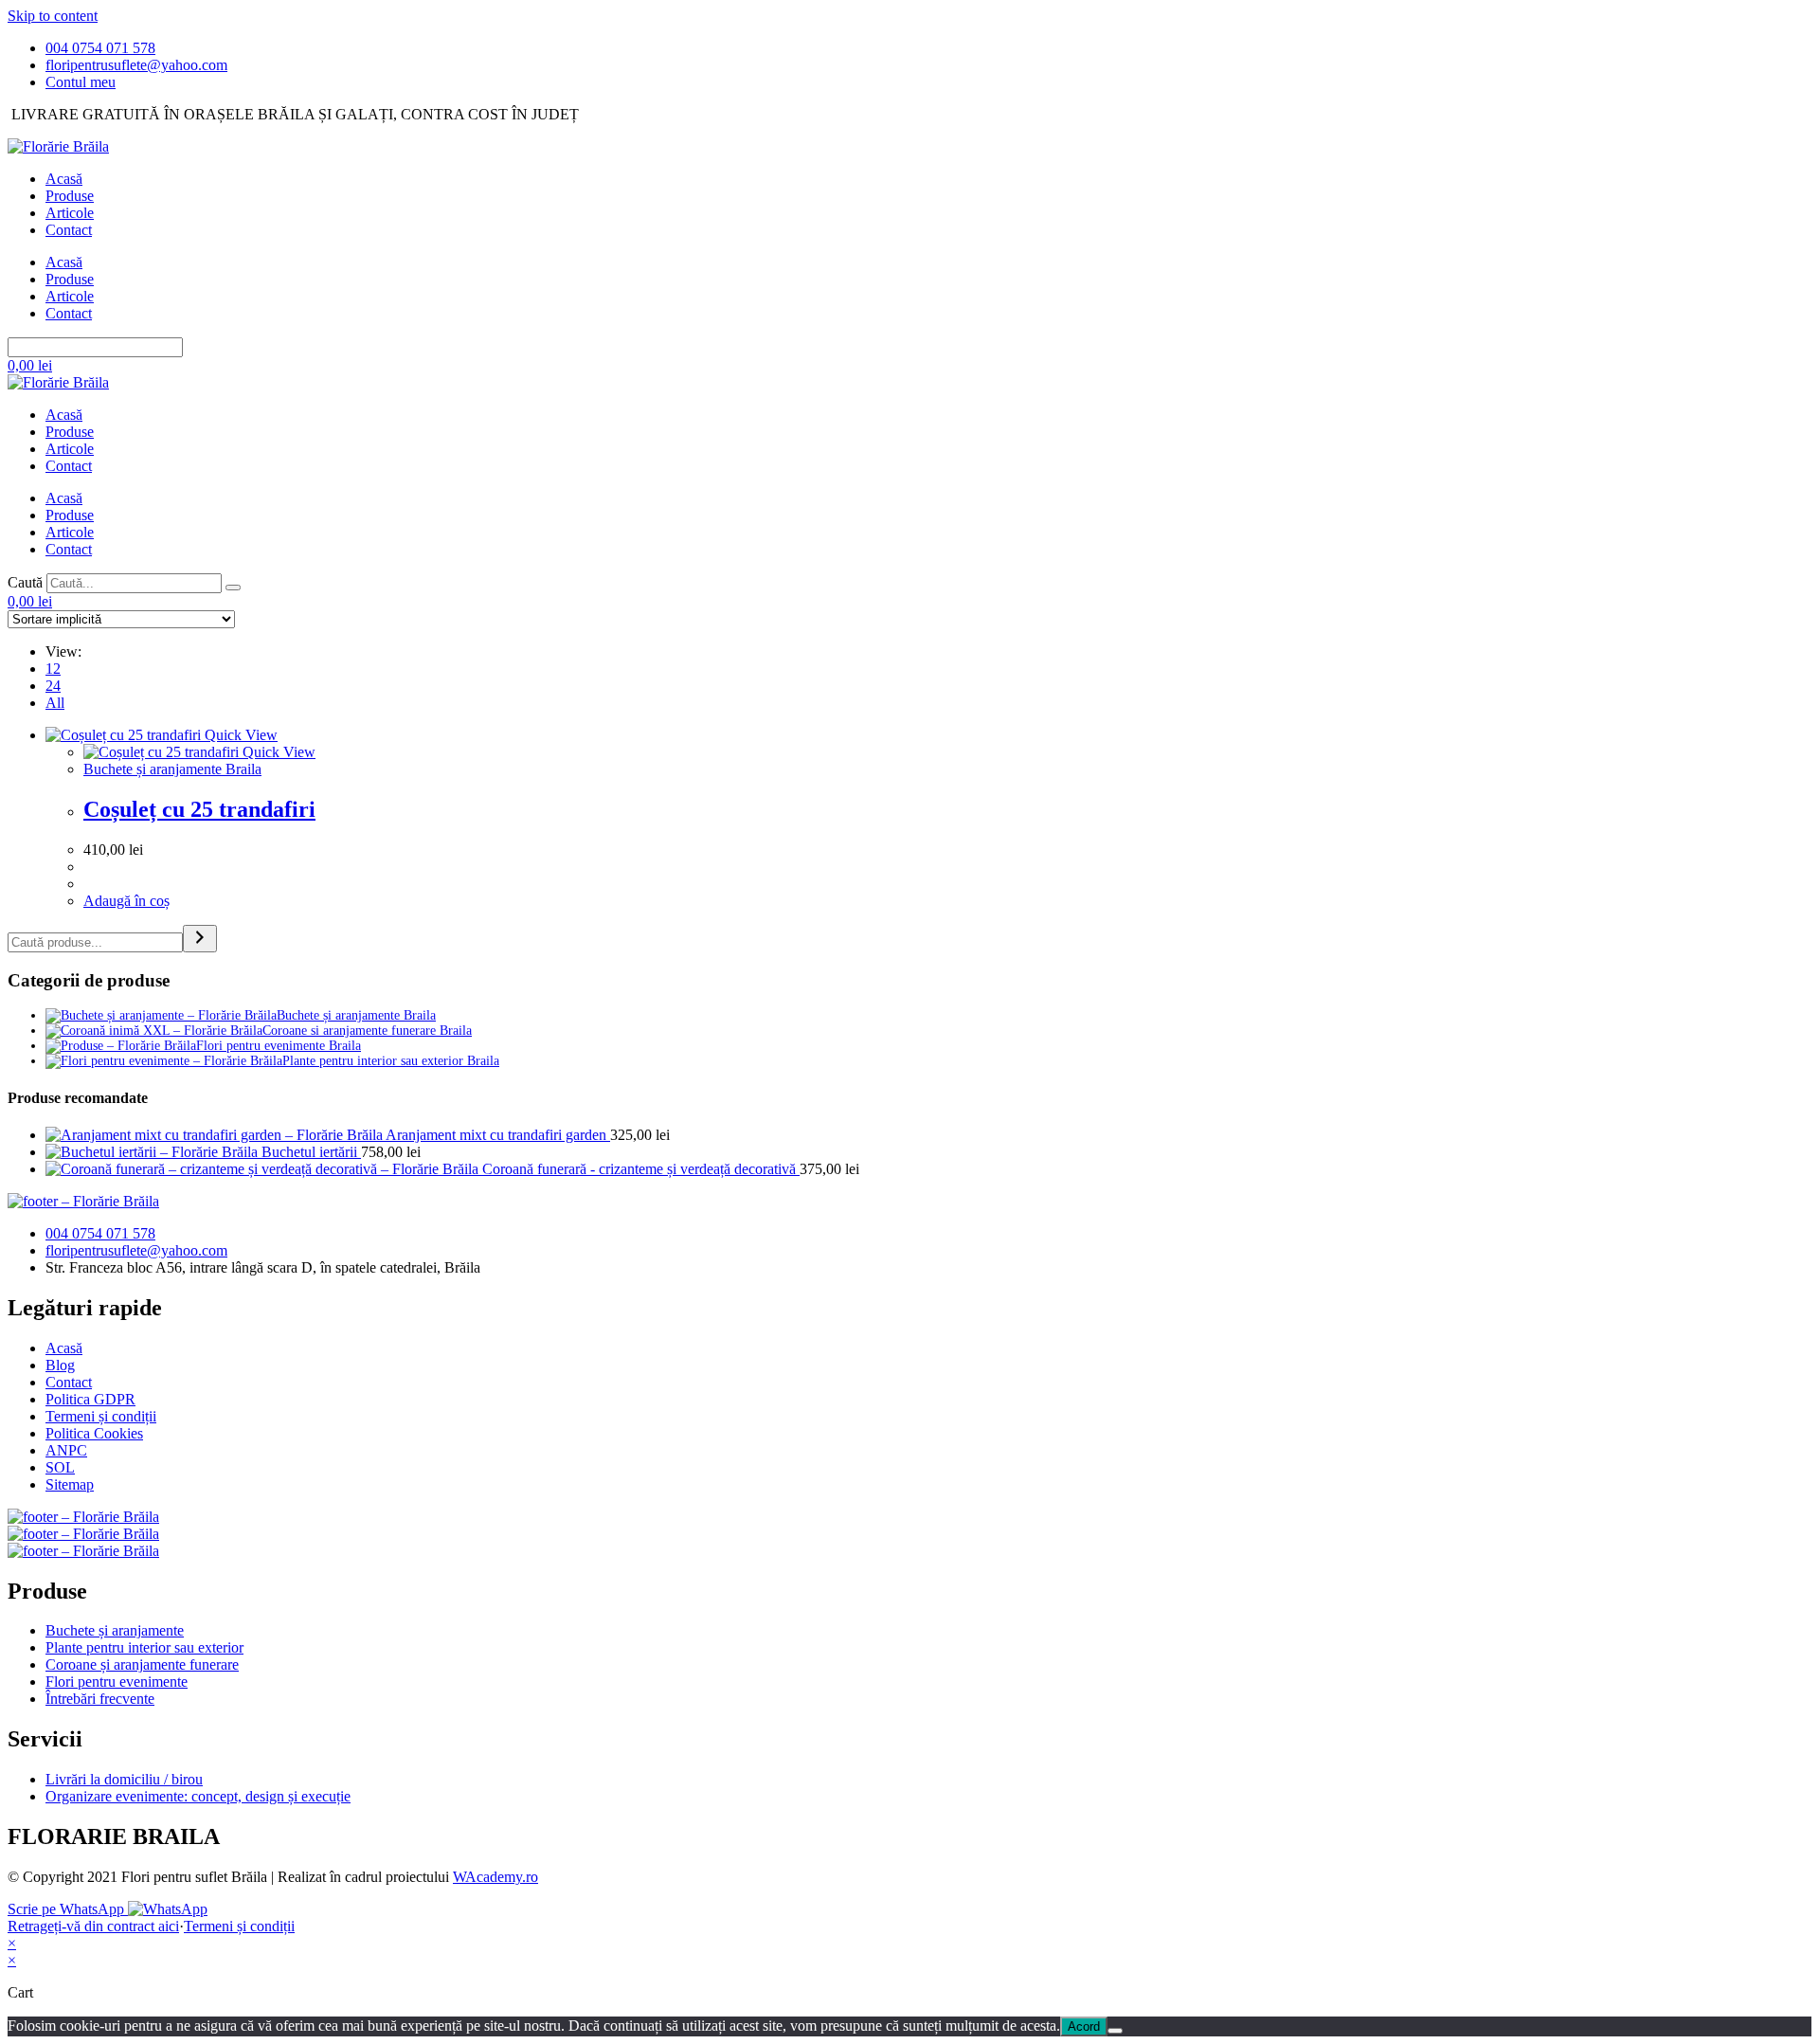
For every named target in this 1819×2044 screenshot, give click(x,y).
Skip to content (53, 16)
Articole (70, 213)
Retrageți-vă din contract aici (93, 1926)
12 (53, 669)
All (55, 703)
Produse (70, 196)
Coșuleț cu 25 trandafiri (199, 809)
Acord (1084, 2026)
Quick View (239, 735)
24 (53, 686)
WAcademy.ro (495, 1877)
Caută (25, 582)
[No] (1115, 2031)
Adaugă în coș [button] (126, 901)
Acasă (64, 179)
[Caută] (233, 588)
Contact (69, 230)
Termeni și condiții (239, 1926)
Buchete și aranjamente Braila (172, 769)
